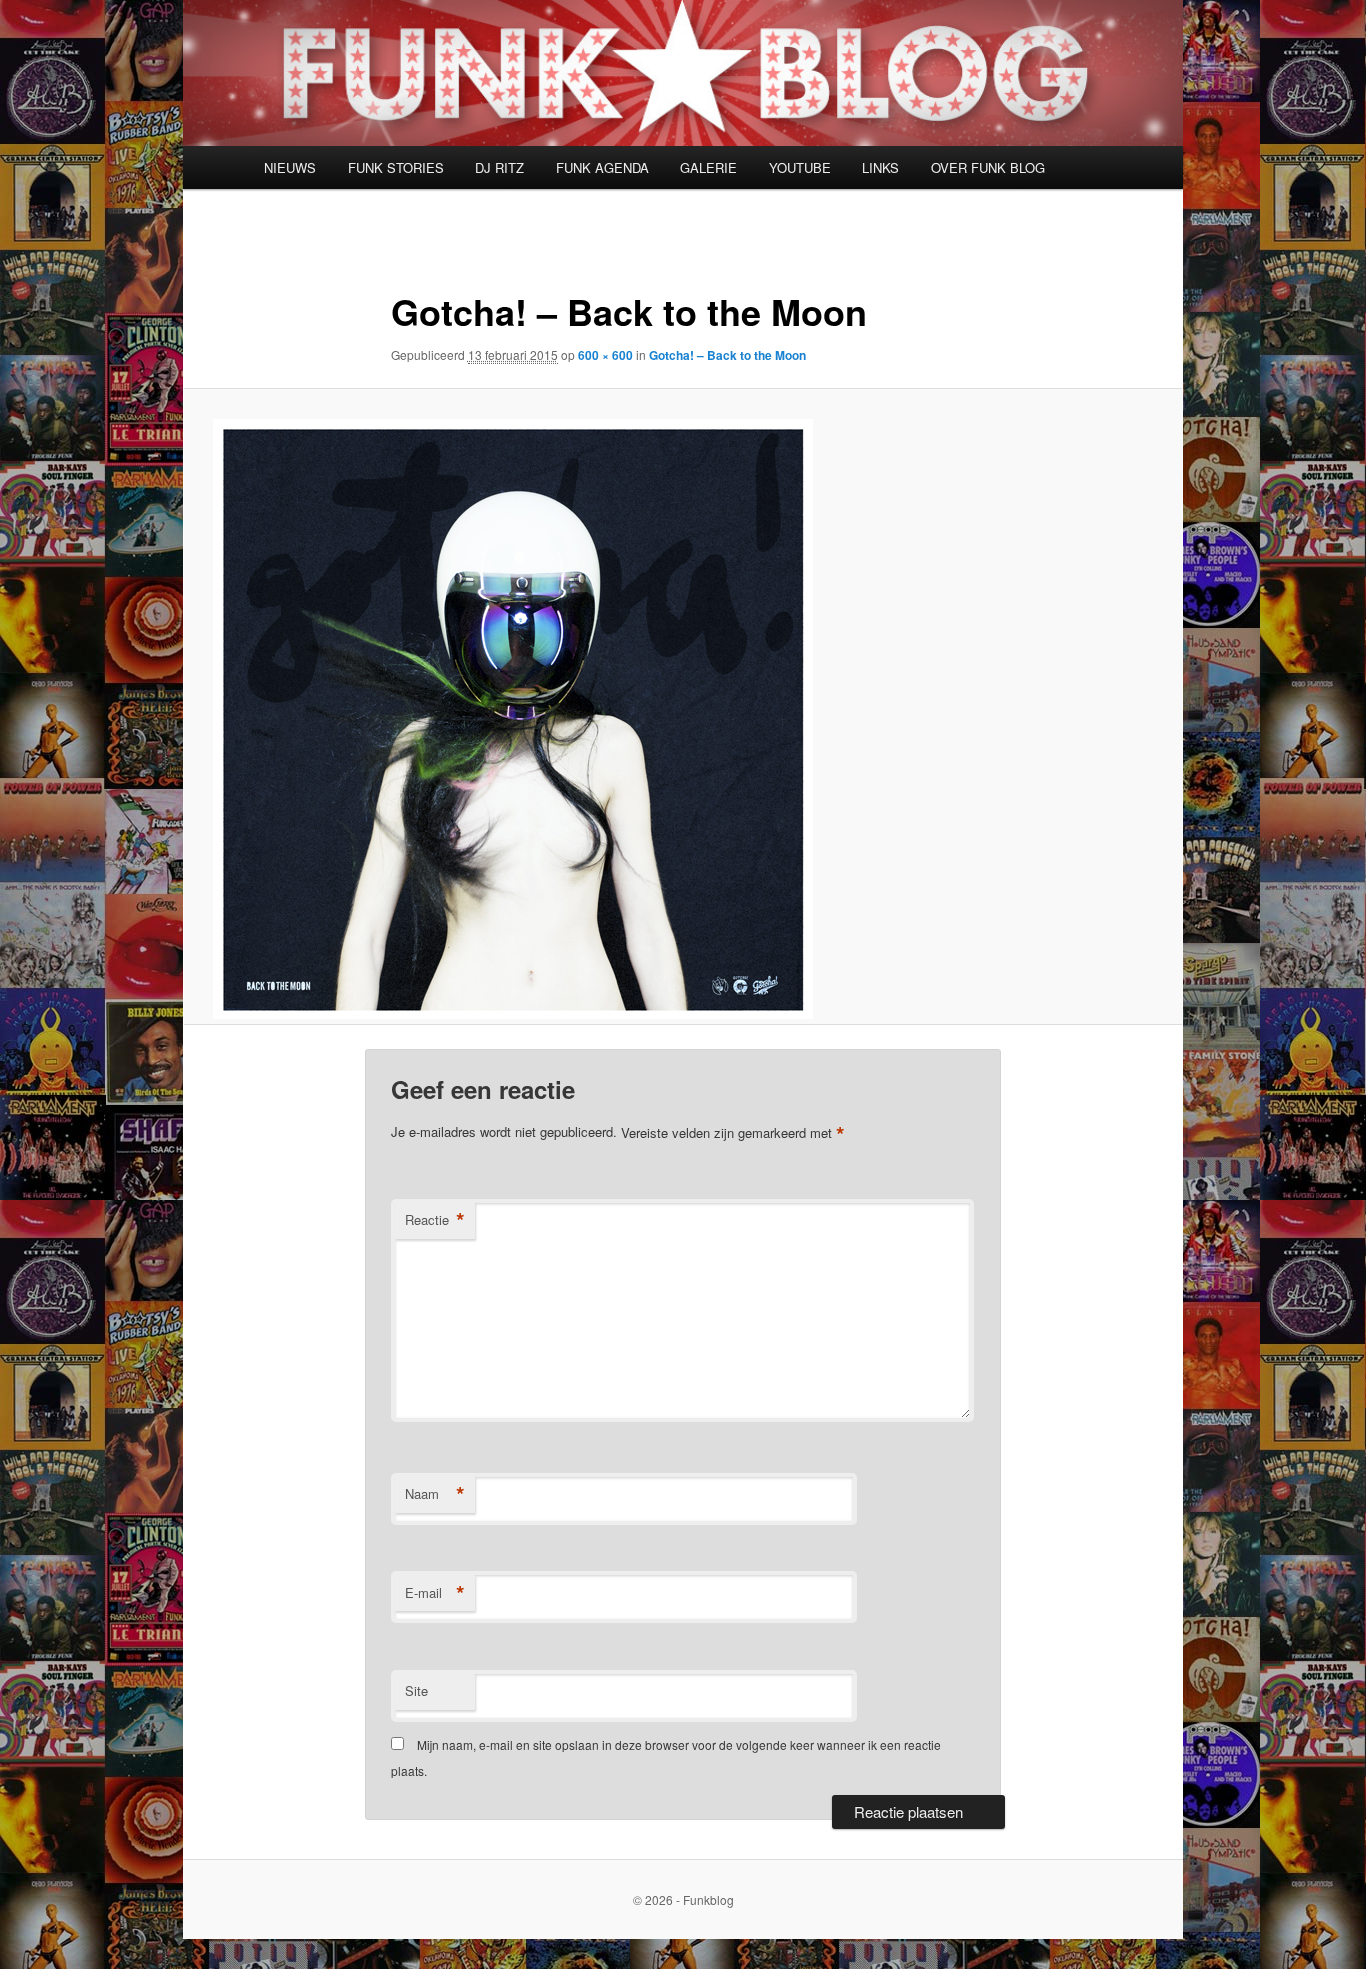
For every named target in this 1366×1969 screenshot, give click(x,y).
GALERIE (708, 167)
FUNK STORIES (396, 167)
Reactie (435, 1220)
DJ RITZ (499, 167)
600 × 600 (605, 355)
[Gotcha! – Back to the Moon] (683, 719)
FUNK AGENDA (602, 167)
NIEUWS (290, 167)
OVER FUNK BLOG (988, 167)
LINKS (880, 167)
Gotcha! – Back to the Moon (727, 355)
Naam (435, 1494)
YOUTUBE (800, 167)
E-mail (435, 1593)
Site (416, 1690)
